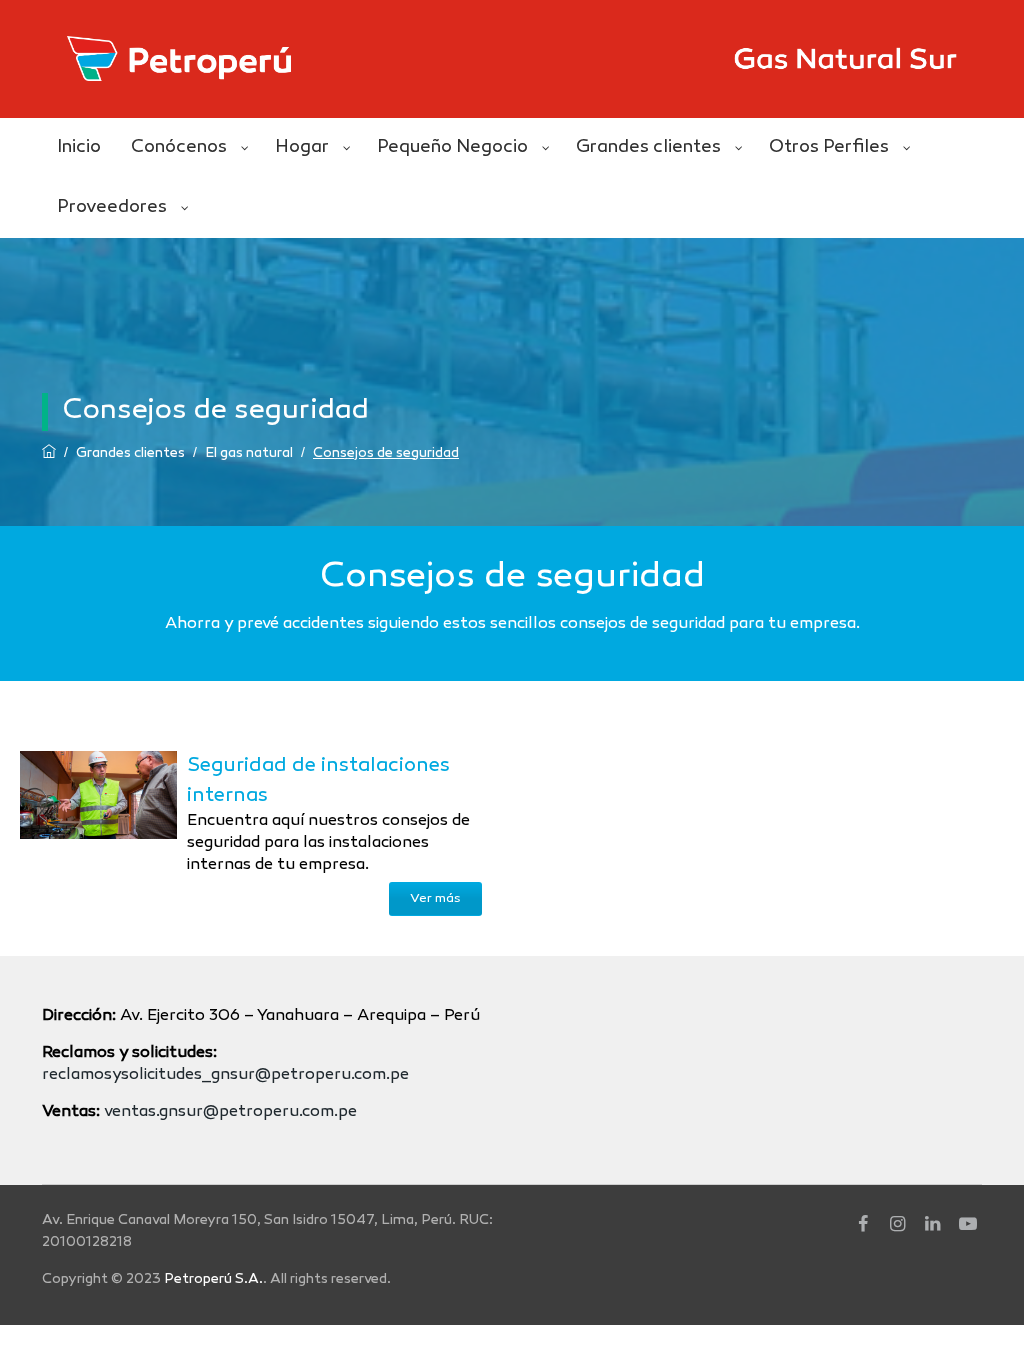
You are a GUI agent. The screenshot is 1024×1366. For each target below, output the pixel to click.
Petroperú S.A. (213, 1279)
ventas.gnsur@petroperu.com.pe (230, 1112)
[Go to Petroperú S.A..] (49, 453)
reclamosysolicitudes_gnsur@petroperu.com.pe (225, 1075)
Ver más (435, 899)
